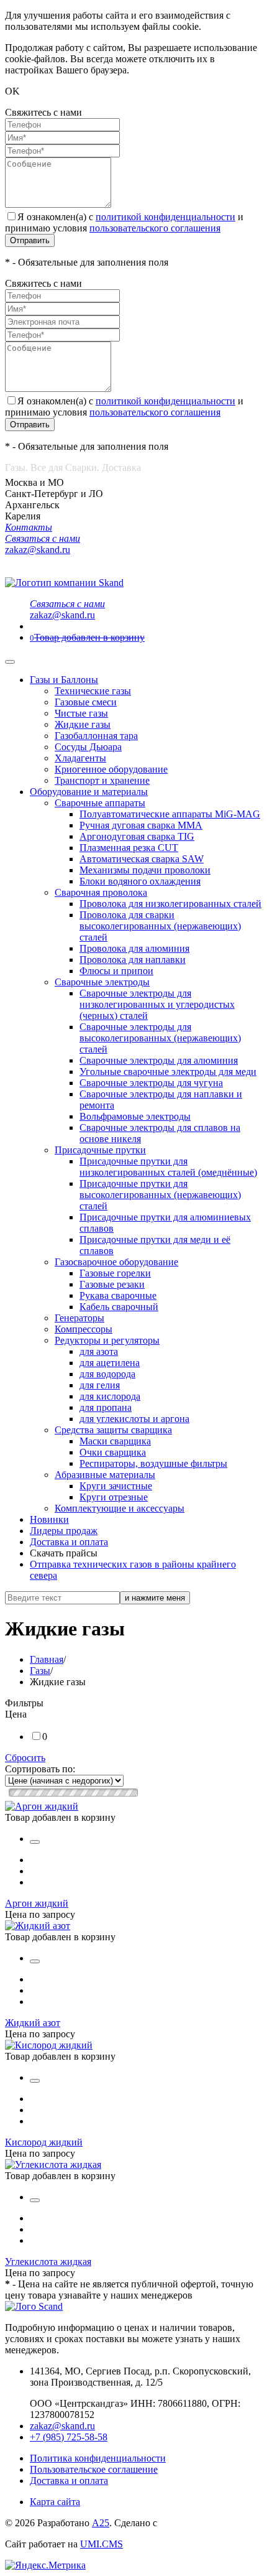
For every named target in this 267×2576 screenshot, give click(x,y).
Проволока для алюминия (134, 948)
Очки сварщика (113, 1452)
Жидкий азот (33, 2023)
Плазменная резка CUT (129, 848)
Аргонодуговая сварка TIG (137, 836)
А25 (101, 2523)
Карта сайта (55, 2502)
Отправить (30, 240)
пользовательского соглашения (155, 228)
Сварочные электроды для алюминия (159, 1060)
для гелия (100, 1385)
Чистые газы (81, 713)
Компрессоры (84, 1329)
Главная (47, 1659)
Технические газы (93, 691)
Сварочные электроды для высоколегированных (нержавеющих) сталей (160, 1038)
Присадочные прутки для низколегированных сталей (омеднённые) (168, 1167)
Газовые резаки (112, 1284)
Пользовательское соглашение (94, 2469)
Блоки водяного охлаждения (140, 881)
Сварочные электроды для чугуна (151, 1083)
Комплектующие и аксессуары (120, 1508)
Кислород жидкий (44, 2142)
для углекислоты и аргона (134, 1419)
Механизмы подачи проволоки (145, 870)
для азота (99, 1351)
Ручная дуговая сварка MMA (141, 825)
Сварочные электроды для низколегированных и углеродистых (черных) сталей (157, 1004)
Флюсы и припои (116, 971)
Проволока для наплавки (133, 960)
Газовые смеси (86, 702)
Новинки (49, 1519)
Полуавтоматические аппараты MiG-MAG (170, 814)
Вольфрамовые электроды (135, 1116)
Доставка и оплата (69, 1542)
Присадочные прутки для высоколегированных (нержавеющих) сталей (160, 1195)
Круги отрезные (114, 1497)
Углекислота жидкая (48, 2262)
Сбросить (25, 1758)
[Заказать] (35, 1842)
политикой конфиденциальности (165, 217)
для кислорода (110, 1396)
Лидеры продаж (64, 1531)
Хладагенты (80, 758)
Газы (40, 1671)
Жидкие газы (83, 724)
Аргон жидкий (37, 1903)
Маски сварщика (115, 1441)
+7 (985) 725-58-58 (69, 2437)
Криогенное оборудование (111, 769)
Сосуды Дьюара (88, 747)
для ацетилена (110, 1363)
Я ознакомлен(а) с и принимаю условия (124, 222)
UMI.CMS (102, 2544)
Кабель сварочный (119, 1307)
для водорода (107, 1374)
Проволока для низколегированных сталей (170, 904)
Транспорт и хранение (102, 780)
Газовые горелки (115, 1273)
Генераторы (79, 1318)
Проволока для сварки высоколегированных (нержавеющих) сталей (160, 926)
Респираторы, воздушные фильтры (153, 1463)
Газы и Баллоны (64, 680)
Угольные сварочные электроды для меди (168, 1072)
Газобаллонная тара (96, 736)
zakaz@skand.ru (62, 2426)
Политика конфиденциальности (98, 2458)
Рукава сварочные (118, 1295)
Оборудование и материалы (89, 792)
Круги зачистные (116, 1486)
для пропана (106, 1407)
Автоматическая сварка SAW (142, 859)
